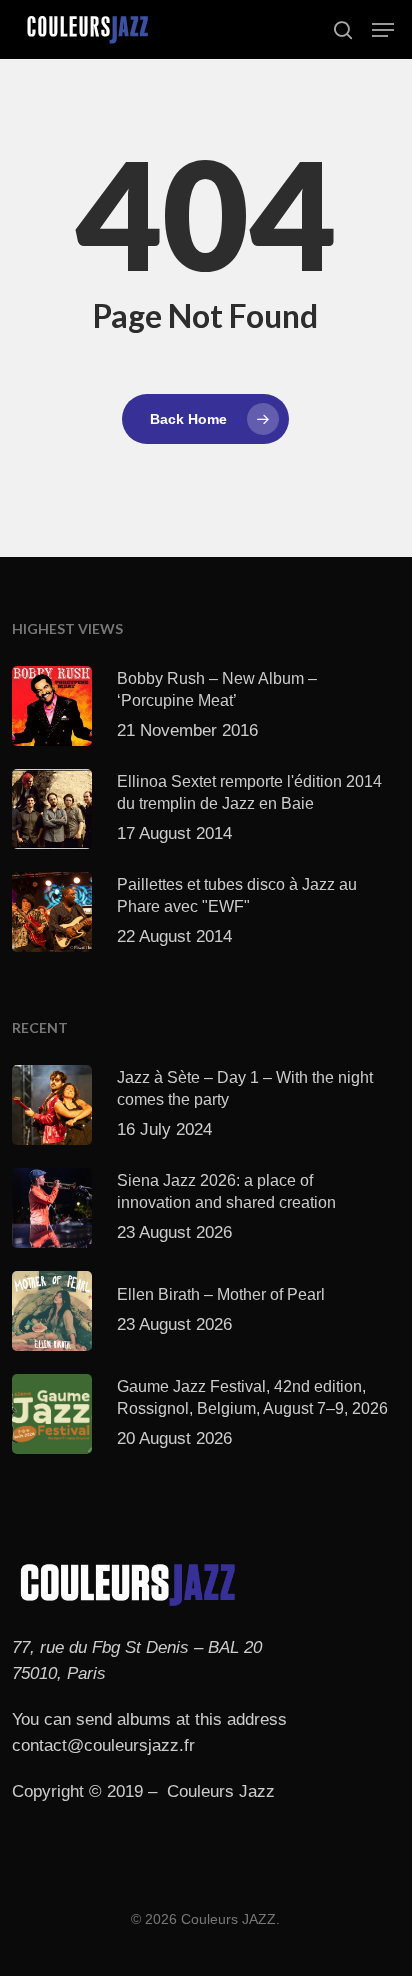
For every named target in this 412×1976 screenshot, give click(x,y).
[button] (383, 30)
